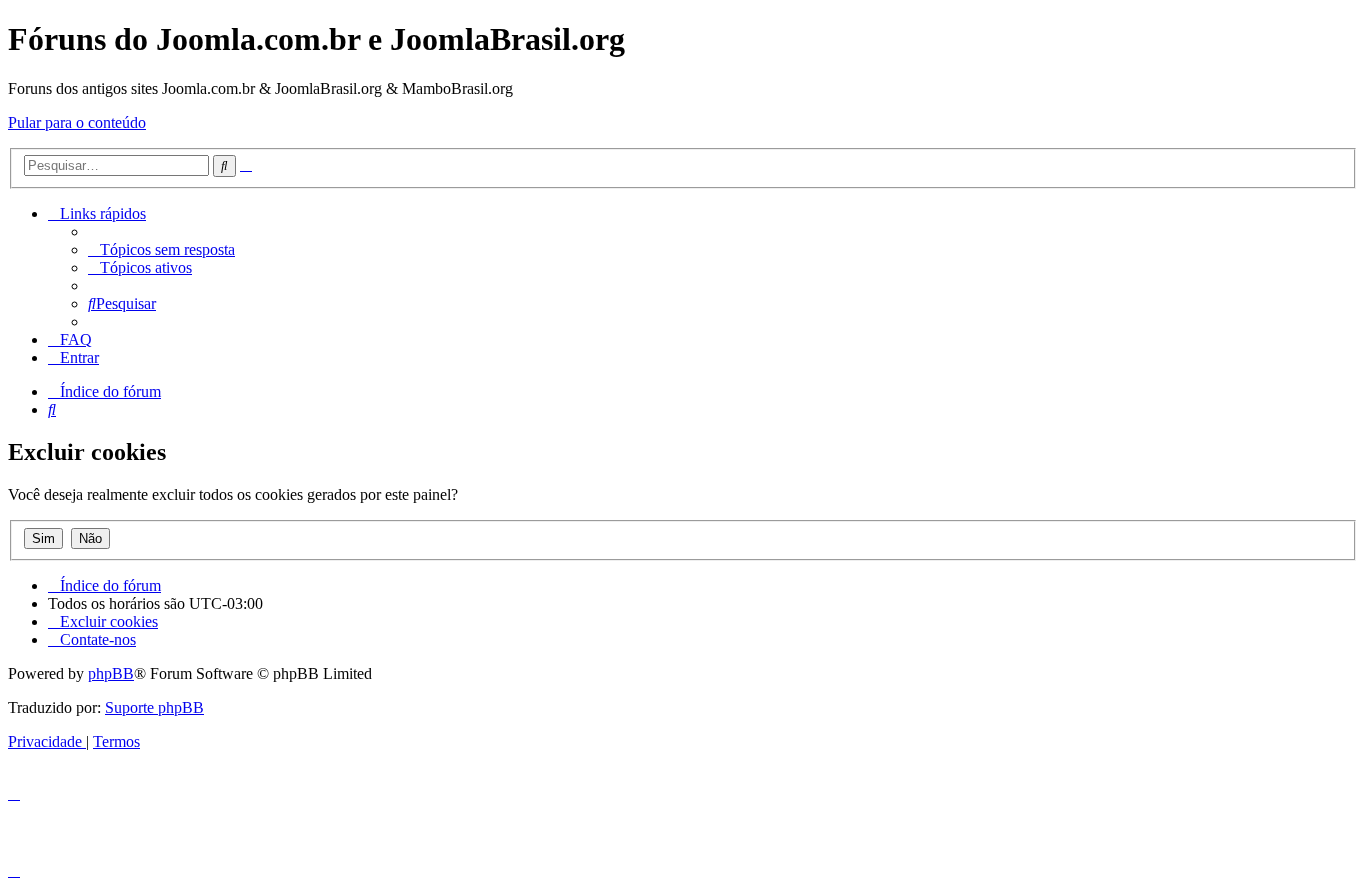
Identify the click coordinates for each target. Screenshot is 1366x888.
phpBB (111, 673)
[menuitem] (161, 249)
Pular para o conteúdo (77, 122)
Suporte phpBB (154, 707)
